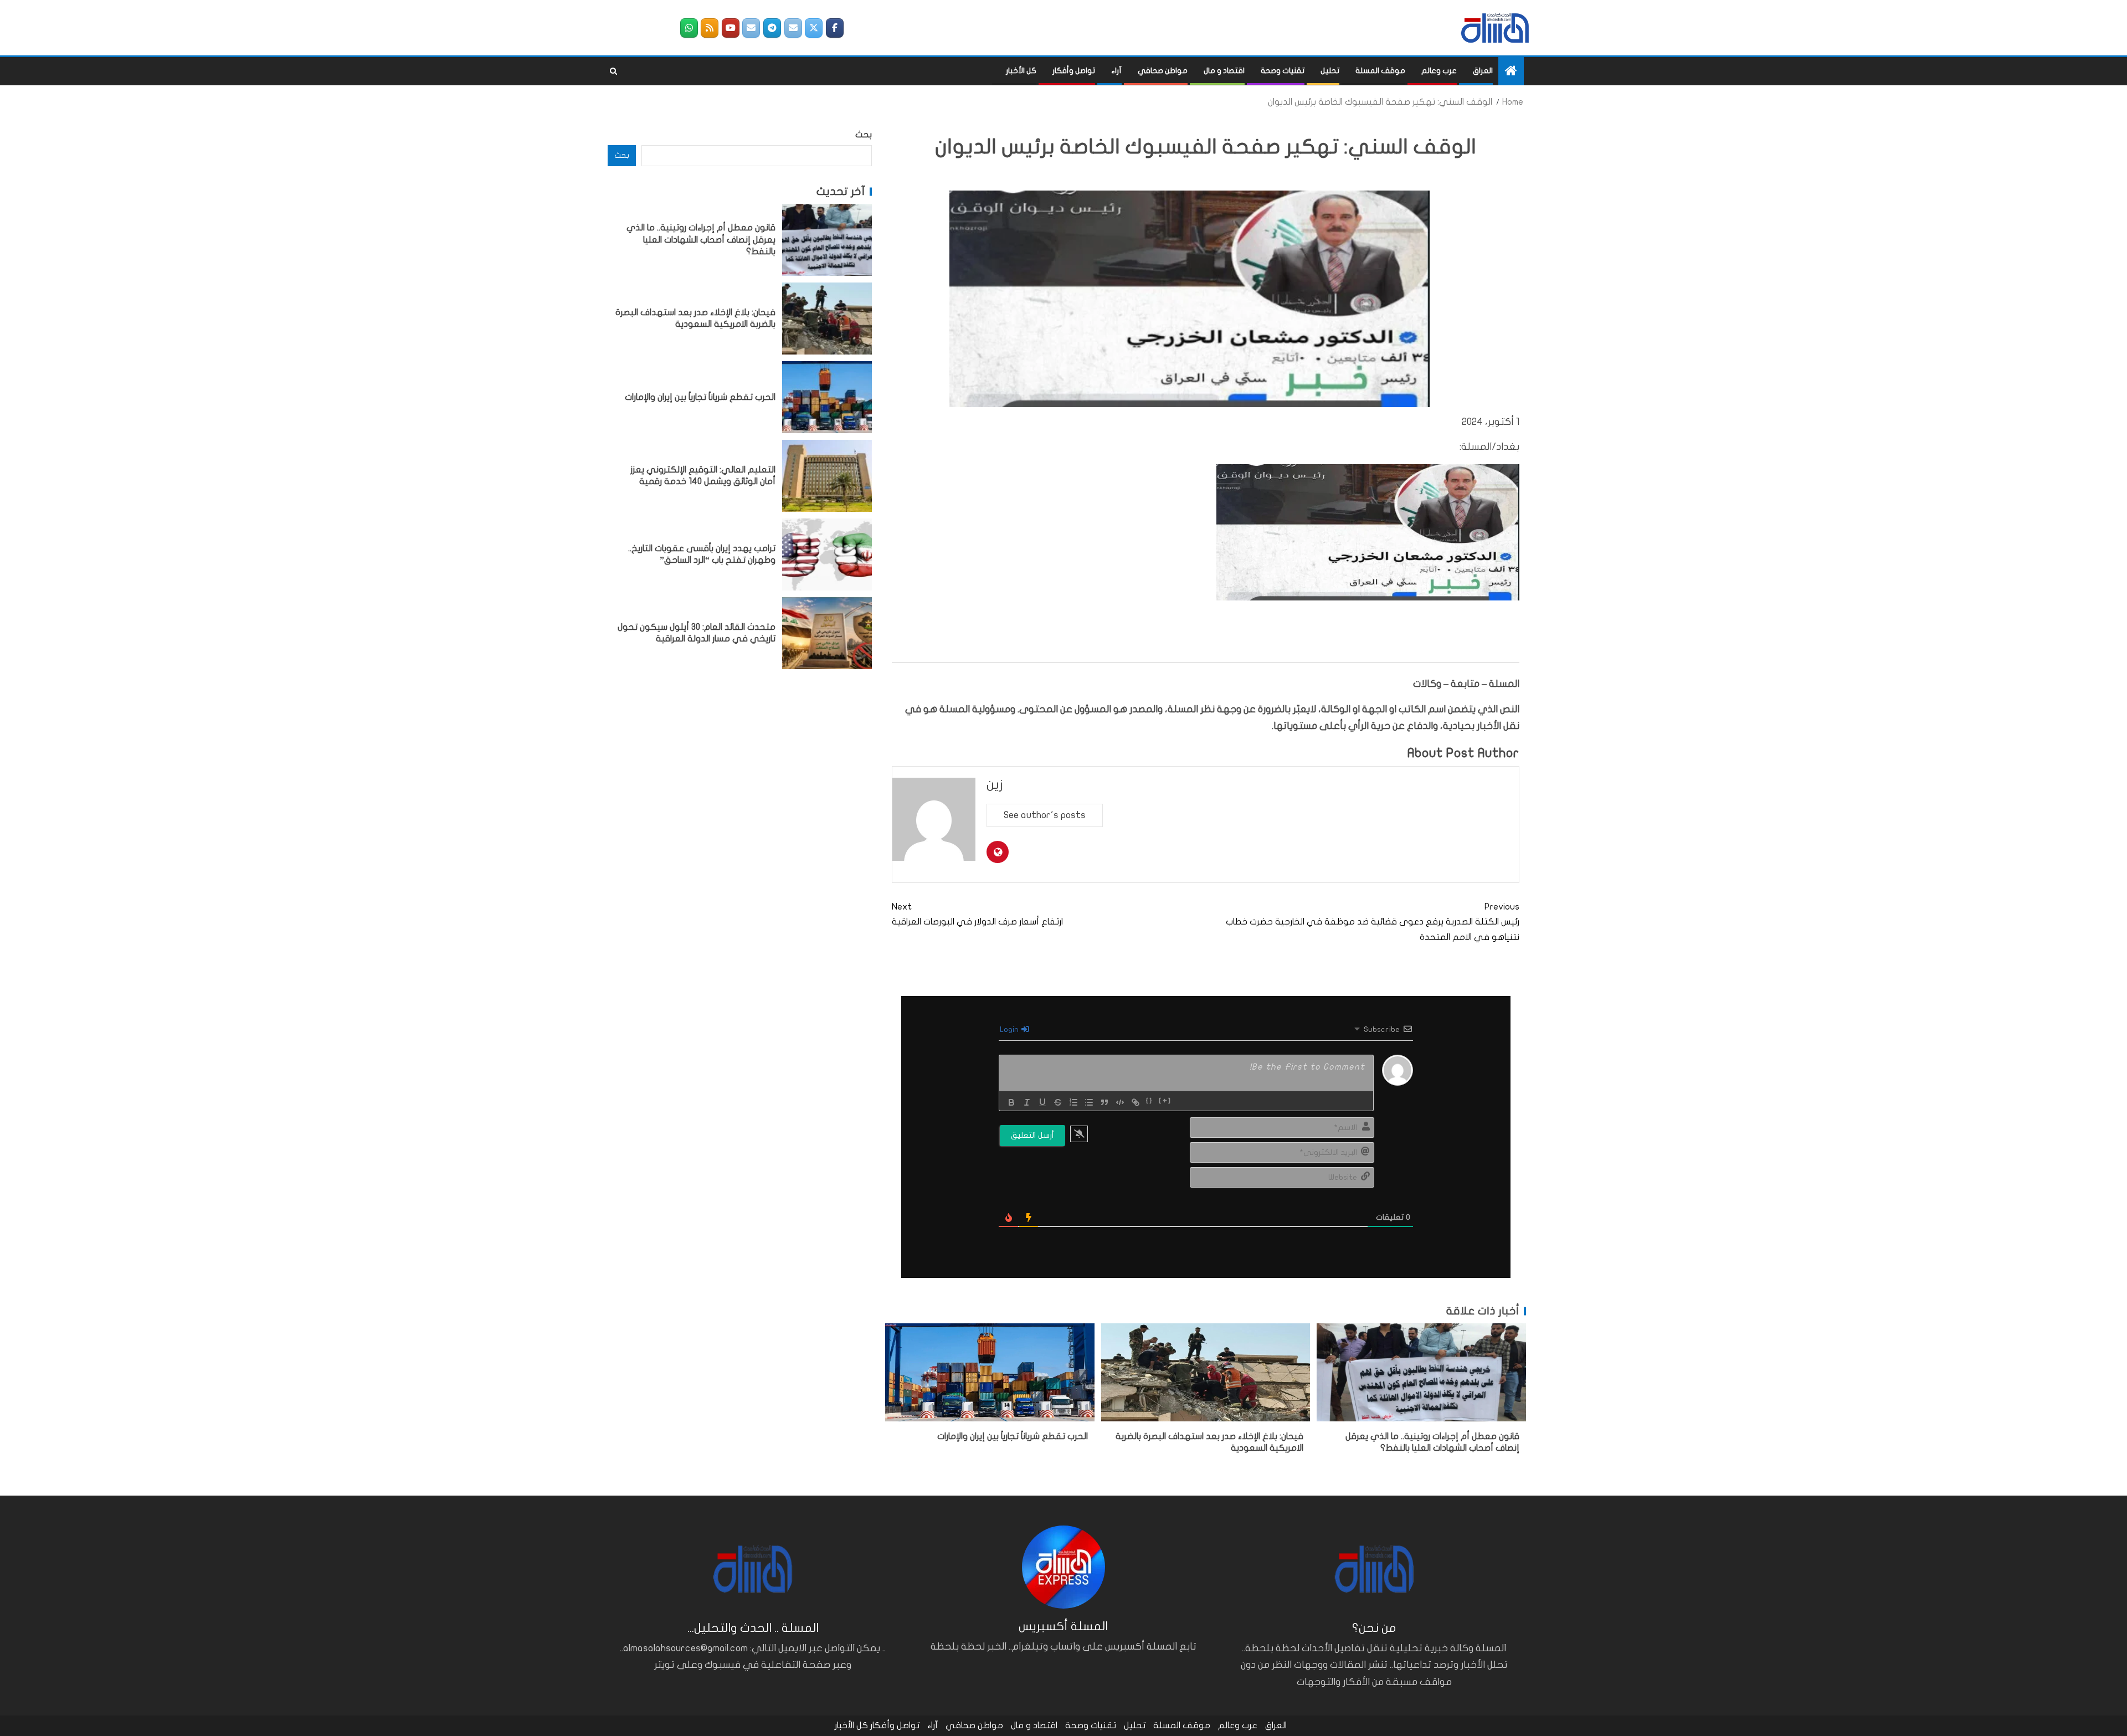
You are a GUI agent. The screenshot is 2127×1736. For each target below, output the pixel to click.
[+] (1165, 1101)
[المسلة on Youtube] (731, 28)
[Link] (1136, 1102)
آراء (1116, 71)
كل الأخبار (1021, 71)
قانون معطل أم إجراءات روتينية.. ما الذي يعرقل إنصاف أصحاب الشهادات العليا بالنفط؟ (701, 240)
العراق (1483, 71)
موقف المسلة (1380, 71)
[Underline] (1042, 1102)
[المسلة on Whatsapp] (689, 28)
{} (1150, 1101)
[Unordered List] (1089, 1102)
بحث (864, 135)
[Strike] (1058, 1102)
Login (1010, 1029)
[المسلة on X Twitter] (814, 28)
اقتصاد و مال (1224, 71)
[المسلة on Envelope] (793, 28)
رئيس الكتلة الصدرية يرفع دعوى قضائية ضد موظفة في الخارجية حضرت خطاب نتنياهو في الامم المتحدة (1373, 922)
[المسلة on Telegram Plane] (772, 28)
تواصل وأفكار (1074, 71)
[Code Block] (1120, 1102)
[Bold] (1011, 1102)
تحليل (1330, 71)
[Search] (613, 71)
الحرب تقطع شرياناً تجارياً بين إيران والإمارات (1013, 1436)
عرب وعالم (1439, 71)
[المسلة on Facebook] (835, 28)
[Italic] (1027, 1102)
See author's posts (1045, 815)
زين (995, 785)
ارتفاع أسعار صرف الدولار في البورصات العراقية (977, 914)
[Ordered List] (1073, 1102)
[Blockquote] (1104, 1102)
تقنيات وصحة (1283, 71)
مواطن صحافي (1163, 71)
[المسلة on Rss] (710, 28)
